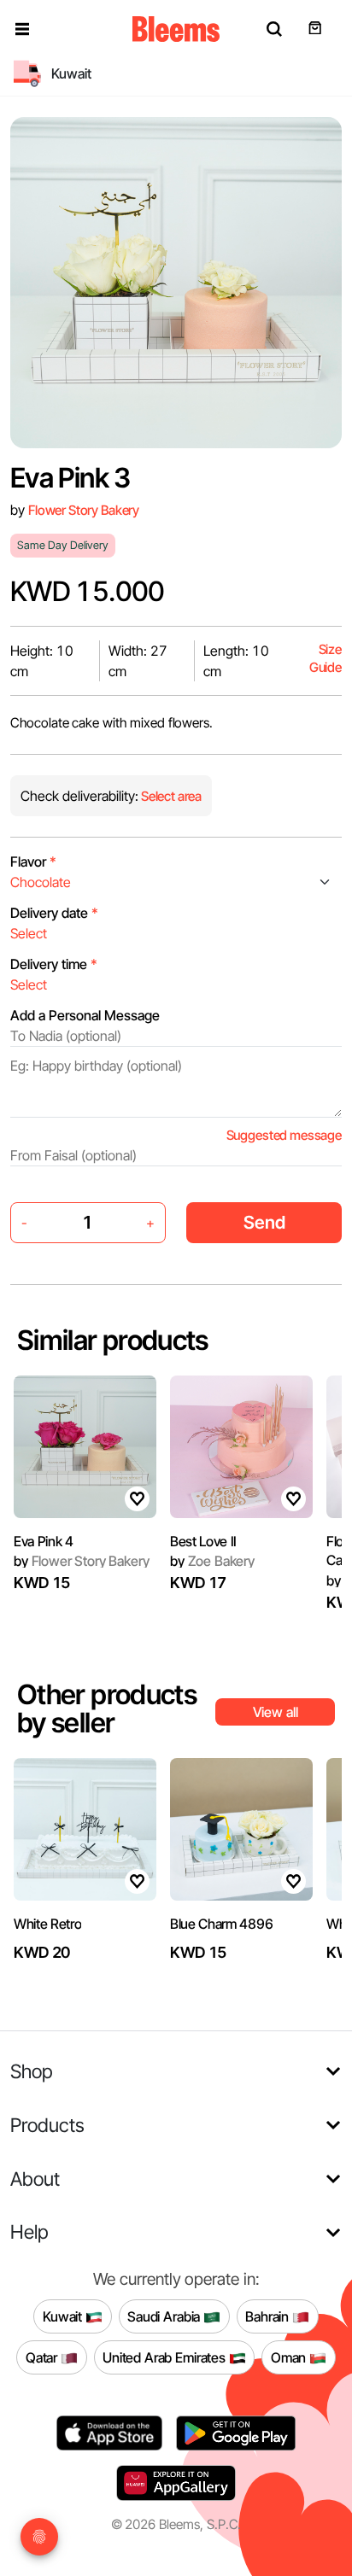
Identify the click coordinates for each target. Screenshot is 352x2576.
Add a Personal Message (85, 1015)
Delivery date (54, 913)
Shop (32, 2071)
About (35, 2179)
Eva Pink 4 (44, 1541)
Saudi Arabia (165, 2316)
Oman (290, 2357)
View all (276, 1712)
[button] (22, 29)
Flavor (33, 862)
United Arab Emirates (166, 2357)
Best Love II (203, 1541)
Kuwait (64, 2316)
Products (47, 2125)
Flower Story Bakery (84, 510)
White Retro (47, 1924)
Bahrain (269, 2316)
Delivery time (54, 964)
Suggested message (284, 1135)
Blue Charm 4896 (221, 1924)
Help (29, 2231)
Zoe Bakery (212, 1561)
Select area (170, 796)
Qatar (43, 2357)
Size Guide (326, 659)
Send (264, 1222)
